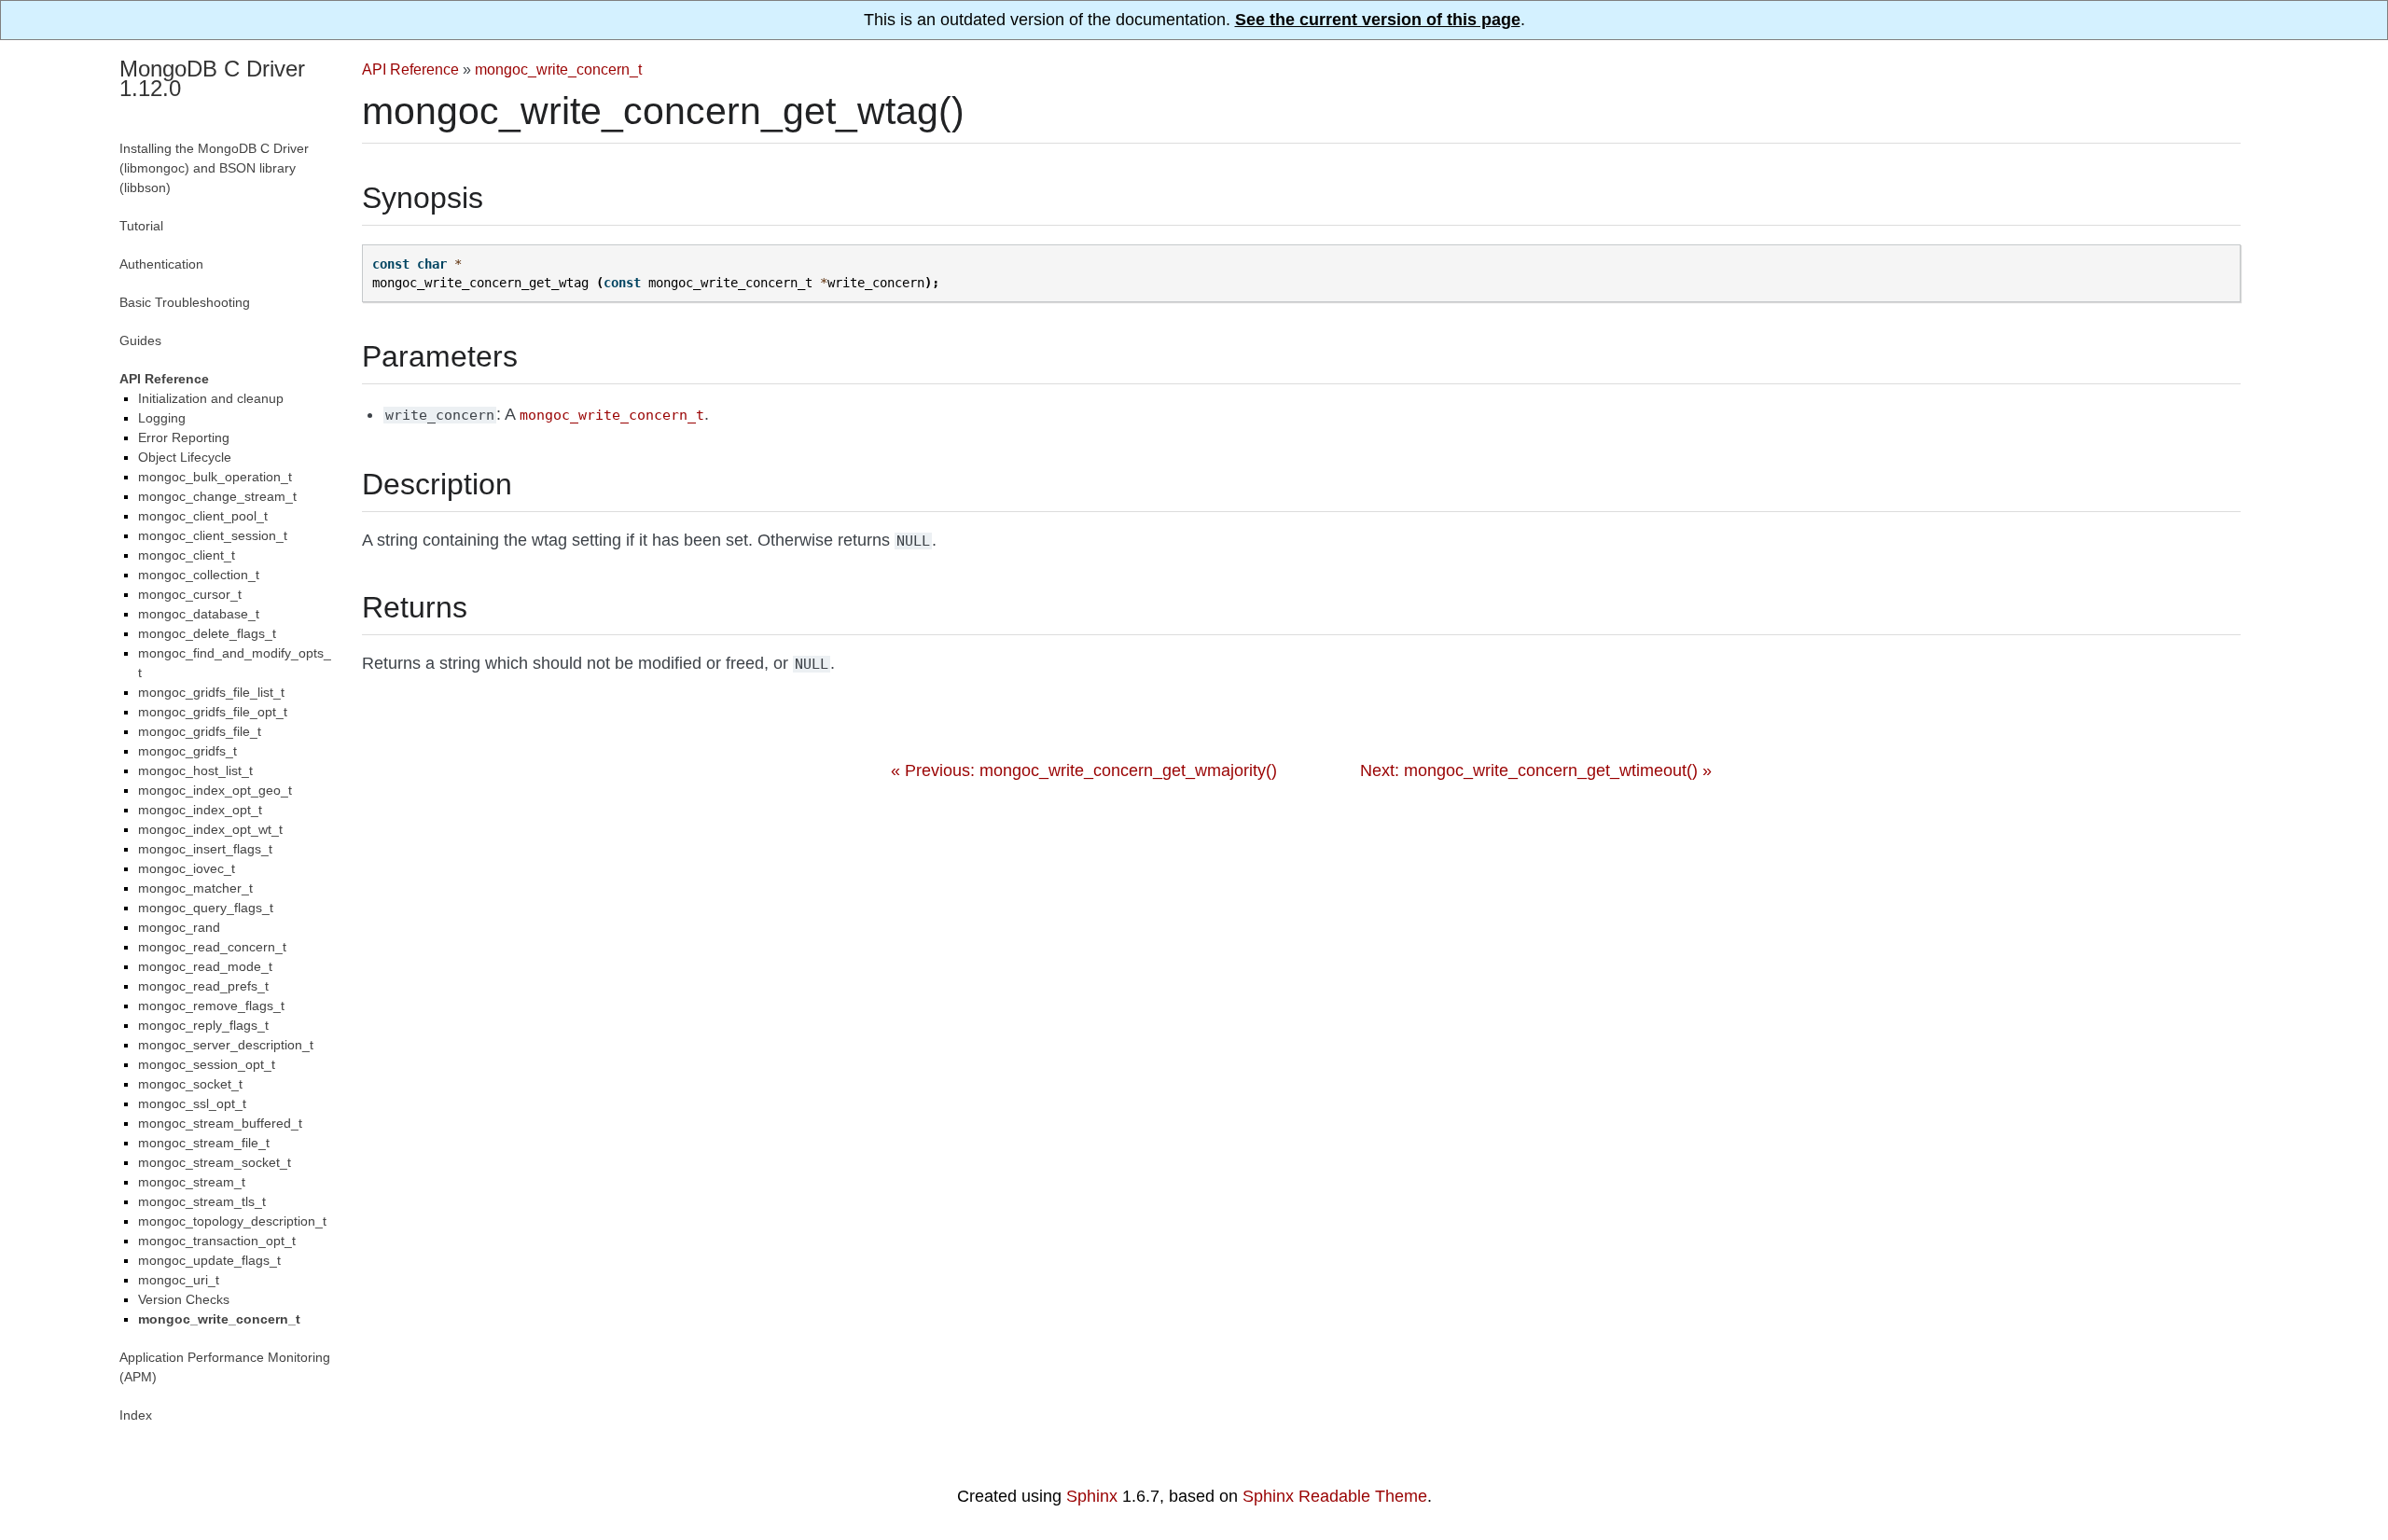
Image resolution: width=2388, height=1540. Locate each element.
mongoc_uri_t (179, 1280)
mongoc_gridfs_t (187, 751)
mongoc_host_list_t (195, 770)
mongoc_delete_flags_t (207, 633)
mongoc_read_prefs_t (203, 986)
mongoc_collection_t (199, 575)
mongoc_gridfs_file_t (200, 731)
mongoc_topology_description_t (232, 1221)
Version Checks (184, 1299)
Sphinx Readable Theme (1335, 1496)
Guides (140, 340)
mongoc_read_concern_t (212, 947)
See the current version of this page (1378, 20)
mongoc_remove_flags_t (211, 1006)
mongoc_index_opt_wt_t (210, 829)
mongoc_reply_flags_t (203, 1025)
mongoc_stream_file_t (204, 1143)
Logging (162, 418)
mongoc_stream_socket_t (215, 1162)
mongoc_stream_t (192, 1182)
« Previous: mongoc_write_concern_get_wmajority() (1084, 770)
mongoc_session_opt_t (207, 1064)
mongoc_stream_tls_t (202, 1201)
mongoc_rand (179, 927)
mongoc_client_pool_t (203, 516)
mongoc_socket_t (190, 1084)
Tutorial (141, 226)
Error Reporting (184, 437)
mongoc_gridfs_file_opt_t (213, 712)
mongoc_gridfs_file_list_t (211, 692)
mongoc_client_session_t (213, 535)
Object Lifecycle (185, 457)
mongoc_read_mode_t (205, 966)
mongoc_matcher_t (195, 888)
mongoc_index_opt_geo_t (215, 790)
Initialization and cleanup (211, 398)
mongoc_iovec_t (187, 868)
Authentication (161, 264)
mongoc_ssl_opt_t (192, 1103)
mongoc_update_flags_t (209, 1260)
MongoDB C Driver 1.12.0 (212, 78)
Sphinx (1092, 1496)
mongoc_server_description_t (226, 1045)
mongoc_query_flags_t (206, 908)
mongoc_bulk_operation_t (215, 477)
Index (136, 1415)
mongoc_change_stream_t (217, 496)
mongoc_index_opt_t (200, 810)
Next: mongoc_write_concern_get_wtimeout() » (1536, 770)
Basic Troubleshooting (185, 302)
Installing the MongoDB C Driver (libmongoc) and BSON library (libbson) (214, 168)
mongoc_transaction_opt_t (217, 1241)
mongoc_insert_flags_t (205, 849)
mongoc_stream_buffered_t (220, 1123)
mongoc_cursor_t (190, 594)
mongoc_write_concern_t (558, 69)
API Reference (410, 69)
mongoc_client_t (187, 555)
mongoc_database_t (199, 614)
